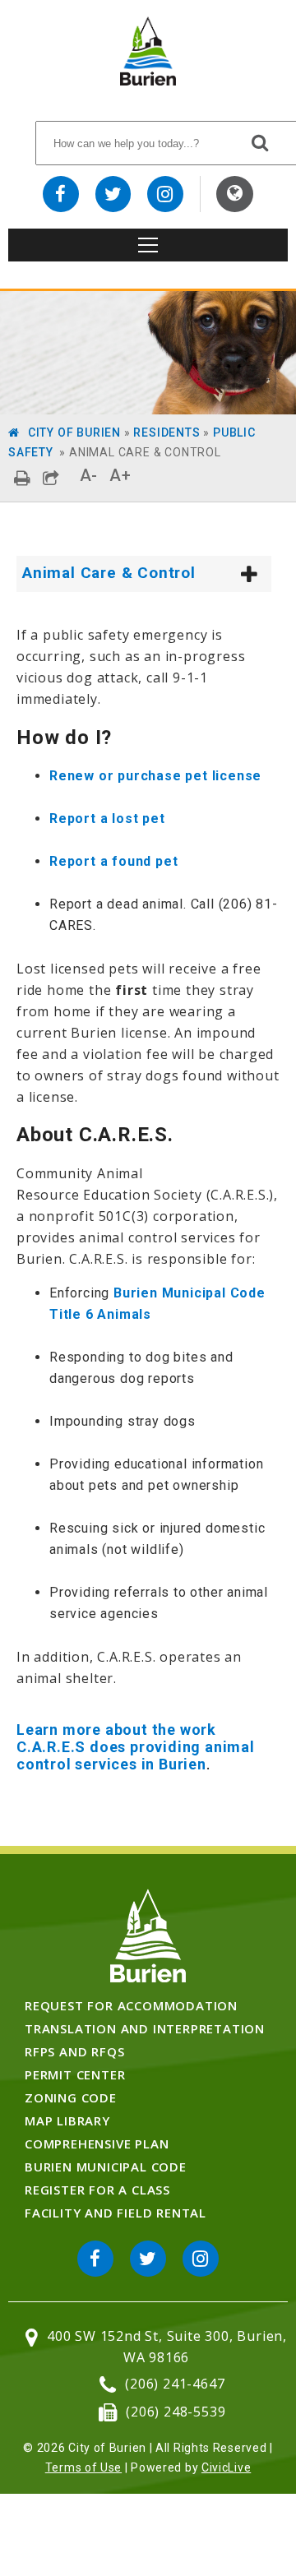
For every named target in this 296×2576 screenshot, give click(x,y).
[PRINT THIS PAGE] (23, 478)
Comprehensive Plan (97, 2144)
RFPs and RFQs (74, 2051)
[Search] (261, 142)
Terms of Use (83, 2467)
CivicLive (226, 2467)
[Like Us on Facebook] (61, 194)
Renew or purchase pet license (155, 776)
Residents (166, 432)
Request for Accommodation (131, 2005)
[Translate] (235, 194)
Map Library (67, 2120)
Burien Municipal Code (106, 2167)
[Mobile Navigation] (148, 245)
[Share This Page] (51, 478)
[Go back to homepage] (148, 81)
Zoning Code (71, 2097)
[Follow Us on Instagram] (165, 194)
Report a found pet (113, 861)
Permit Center (75, 2074)
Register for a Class (97, 2190)
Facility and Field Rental (116, 2213)
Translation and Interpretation (145, 2028)
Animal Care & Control (109, 573)
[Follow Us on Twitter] (113, 194)
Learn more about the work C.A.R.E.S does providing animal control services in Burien (136, 1747)
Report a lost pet (107, 819)
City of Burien (74, 432)
